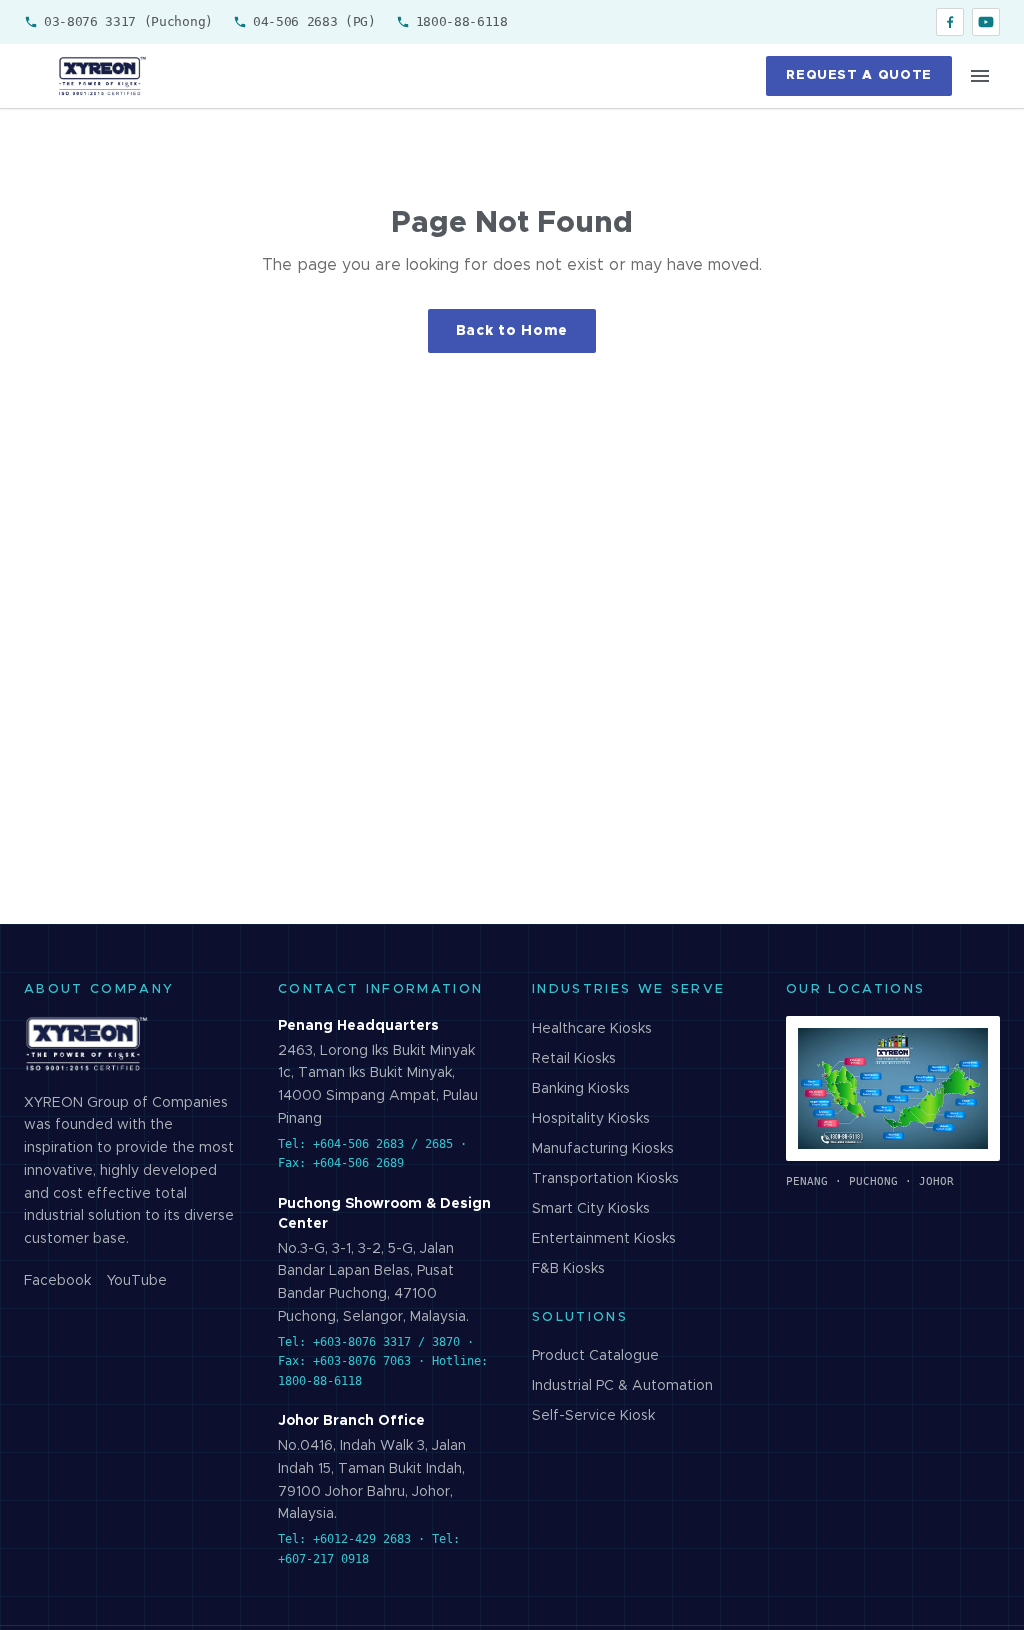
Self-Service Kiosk (593, 1416)
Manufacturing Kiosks (603, 1149)
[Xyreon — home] (101, 76)
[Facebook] (950, 22)
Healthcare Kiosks (592, 1029)
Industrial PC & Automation (622, 1386)
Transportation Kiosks (605, 1179)
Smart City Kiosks (591, 1209)
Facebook (57, 1281)
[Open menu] (980, 76)
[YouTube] (986, 22)
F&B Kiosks (568, 1269)
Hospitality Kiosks (591, 1119)
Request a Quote (859, 75)
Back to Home (512, 331)
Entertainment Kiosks (604, 1239)
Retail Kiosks (574, 1059)
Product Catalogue (595, 1356)
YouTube (137, 1281)
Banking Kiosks (581, 1089)
